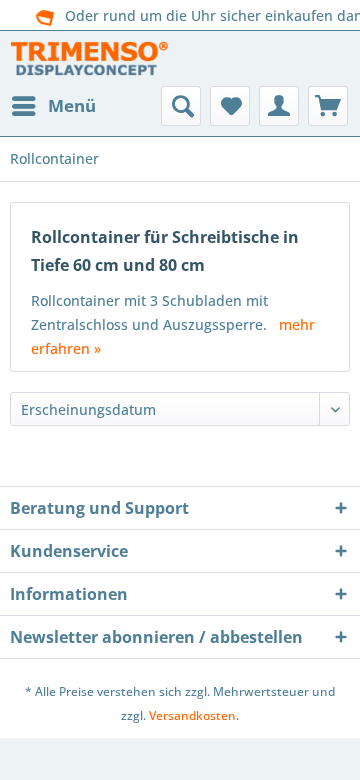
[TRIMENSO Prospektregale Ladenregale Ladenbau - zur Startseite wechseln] (89, 58)
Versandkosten (192, 715)
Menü (72, 105)
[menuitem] (53, 106)
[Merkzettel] (230, 106)
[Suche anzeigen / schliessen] (181, 106)
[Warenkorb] (328, 106)
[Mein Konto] (279, 106)
